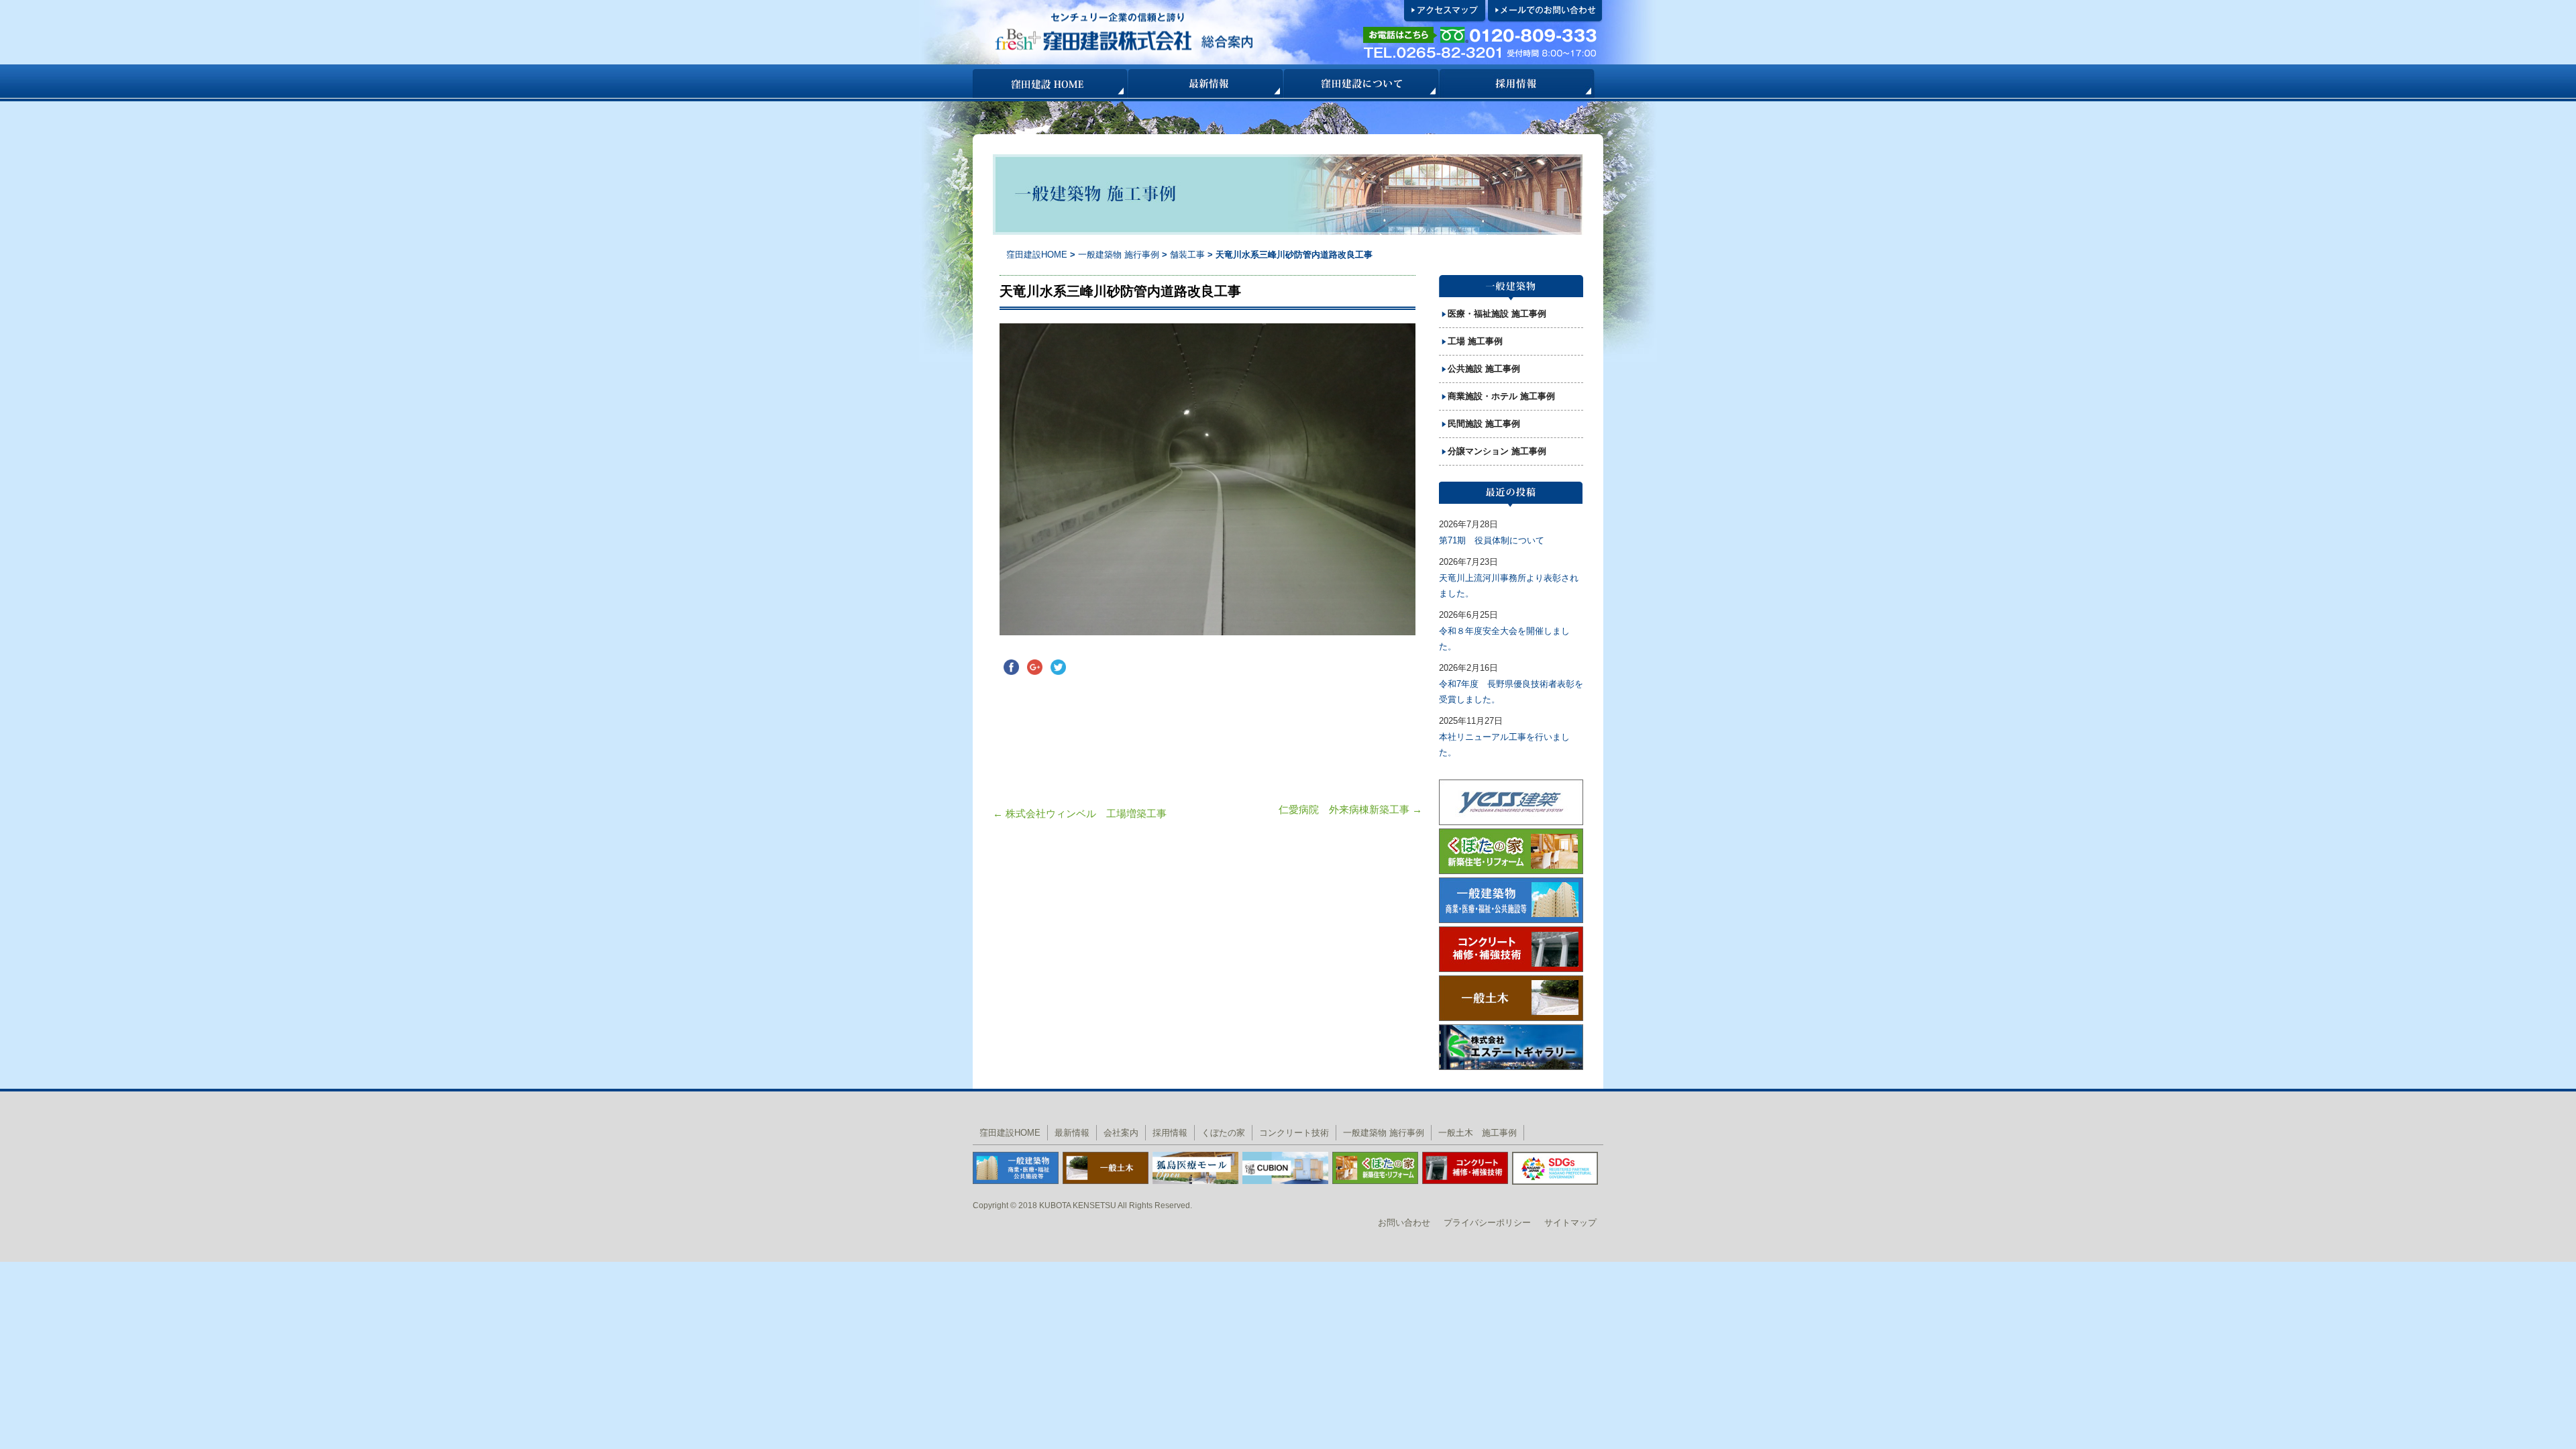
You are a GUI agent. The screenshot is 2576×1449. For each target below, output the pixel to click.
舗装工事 (1189, 255)
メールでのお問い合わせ (1546, 11)
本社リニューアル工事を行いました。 (1504, 745)
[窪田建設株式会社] (1165, 32)
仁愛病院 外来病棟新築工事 (1350, 809)
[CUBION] (1285, 1167)
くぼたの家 (1223, 1133)
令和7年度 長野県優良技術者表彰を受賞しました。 (1511, 692)
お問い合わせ (1404, 1223)
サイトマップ (1570, 1223)
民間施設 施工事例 (1484, 424)
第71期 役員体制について (1492, 540)
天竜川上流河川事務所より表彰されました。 (1509, 586)
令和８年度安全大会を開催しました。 (1504, 639)
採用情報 (1517, 84)
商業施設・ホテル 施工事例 (1501, 396)
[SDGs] (1555, 1168)
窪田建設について (1362, 84)
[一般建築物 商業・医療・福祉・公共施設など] (1016, 1167)
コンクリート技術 (1294, 1133)
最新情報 (1206, 84)
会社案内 (1121, 1133)
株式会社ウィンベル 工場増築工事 (1080, 813)
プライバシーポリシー (1487, 1223)
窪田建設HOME (1051, 84)
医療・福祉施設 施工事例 (1497, 314)
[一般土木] (1106, 1167)
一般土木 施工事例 (1478, 1133)
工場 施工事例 (1475, 341)
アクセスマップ (1445, 11)
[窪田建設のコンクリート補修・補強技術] (1465, 1167)
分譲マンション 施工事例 (1497, 451)
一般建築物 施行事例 (1119, 255)
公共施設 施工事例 (1484, 369)
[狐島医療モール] (1195, 1167)
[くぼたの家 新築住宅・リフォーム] (1375, 1167)
